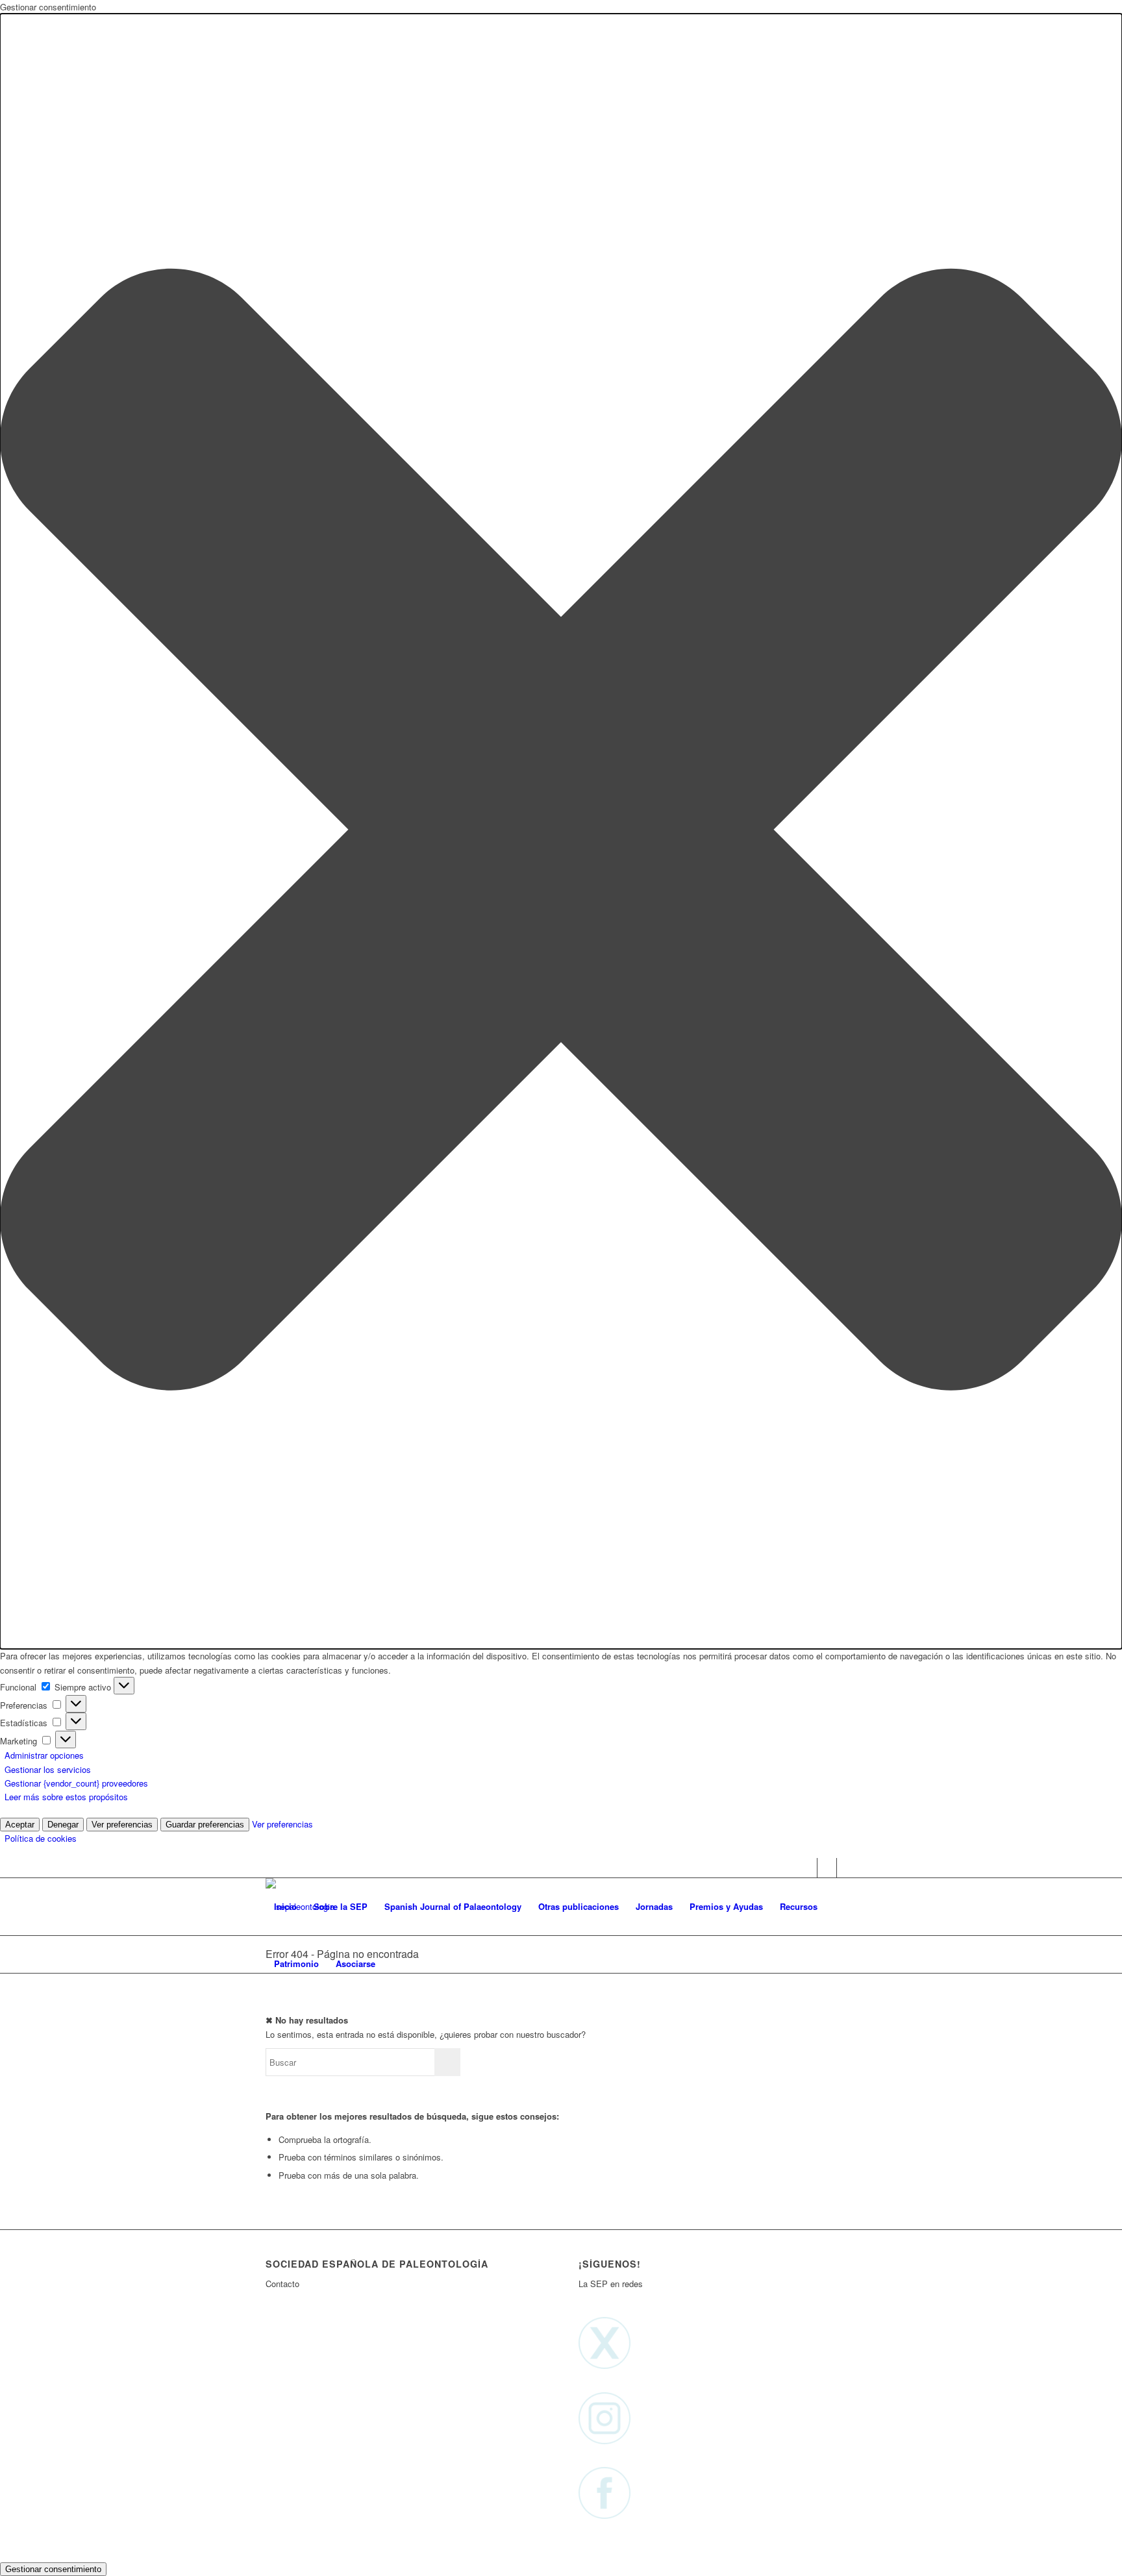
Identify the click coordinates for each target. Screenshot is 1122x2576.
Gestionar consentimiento (53, 2569)
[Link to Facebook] (847, 1868)
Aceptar (20, 1825)
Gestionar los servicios (48, 1769)
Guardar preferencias (205, 1825)
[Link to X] (807, 1868)
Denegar (63, 1825)
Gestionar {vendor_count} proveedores (76, 1783)
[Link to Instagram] (827, 1868)
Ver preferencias (122, 1825)
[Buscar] (396, 1964)
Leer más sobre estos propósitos (66, 1797)
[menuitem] (285, 1907)
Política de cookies (41, 1838)
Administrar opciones (44, 1755)
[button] (561, 831)
